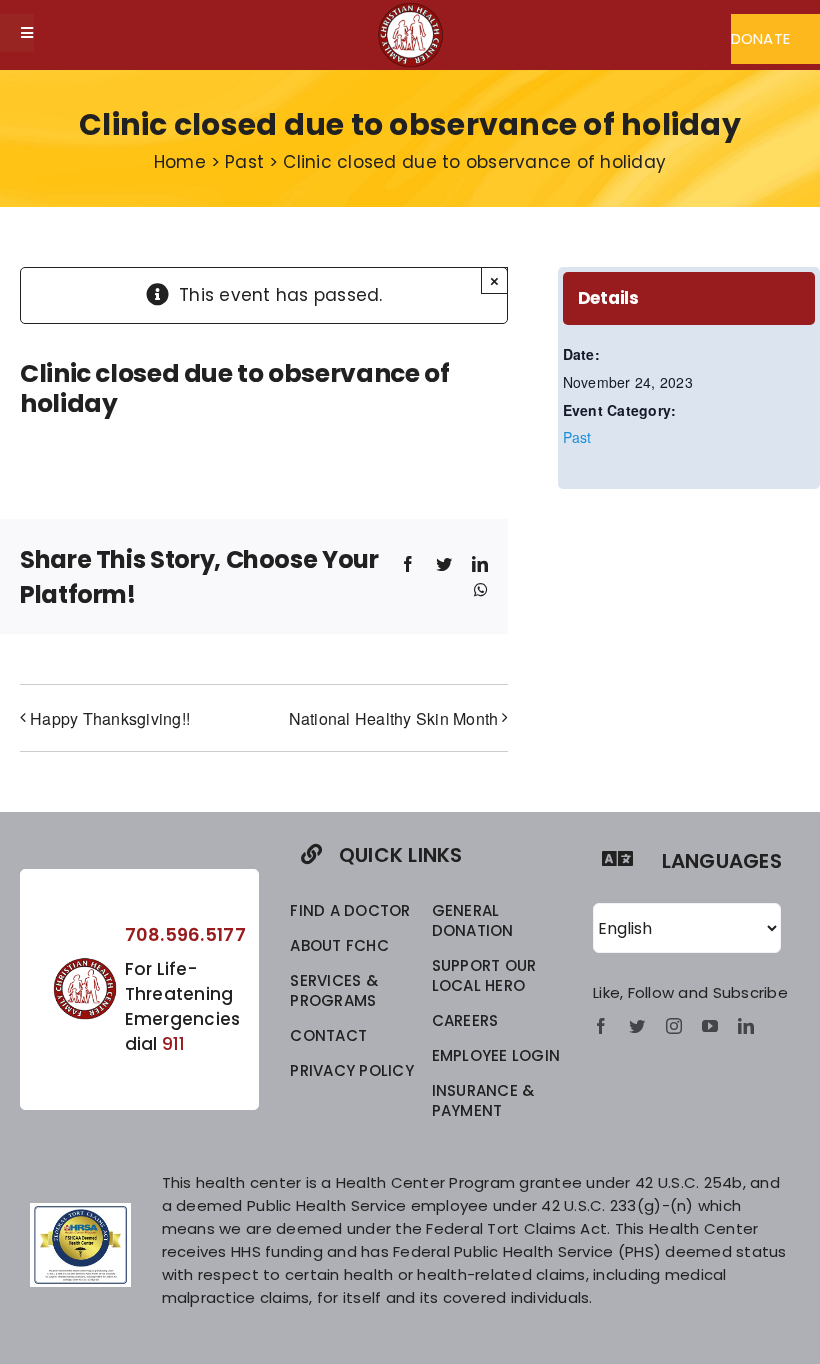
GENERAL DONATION (473, 920)
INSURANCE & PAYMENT (483, 1100)
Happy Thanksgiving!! (110, 718)
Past (577, 437)
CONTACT (328, 1035)
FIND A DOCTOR (350, 910)
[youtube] (710, 1026)
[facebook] (601, 1026)
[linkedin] (746, 1026)
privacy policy (352, 1070)
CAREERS (465, 1020)
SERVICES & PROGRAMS (334, 990)
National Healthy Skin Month (394, 718)
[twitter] (637, 1026)
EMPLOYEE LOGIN (496, 1055)
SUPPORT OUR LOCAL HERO (484, 975)
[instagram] (674, 1026)
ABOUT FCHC (339, 945)
